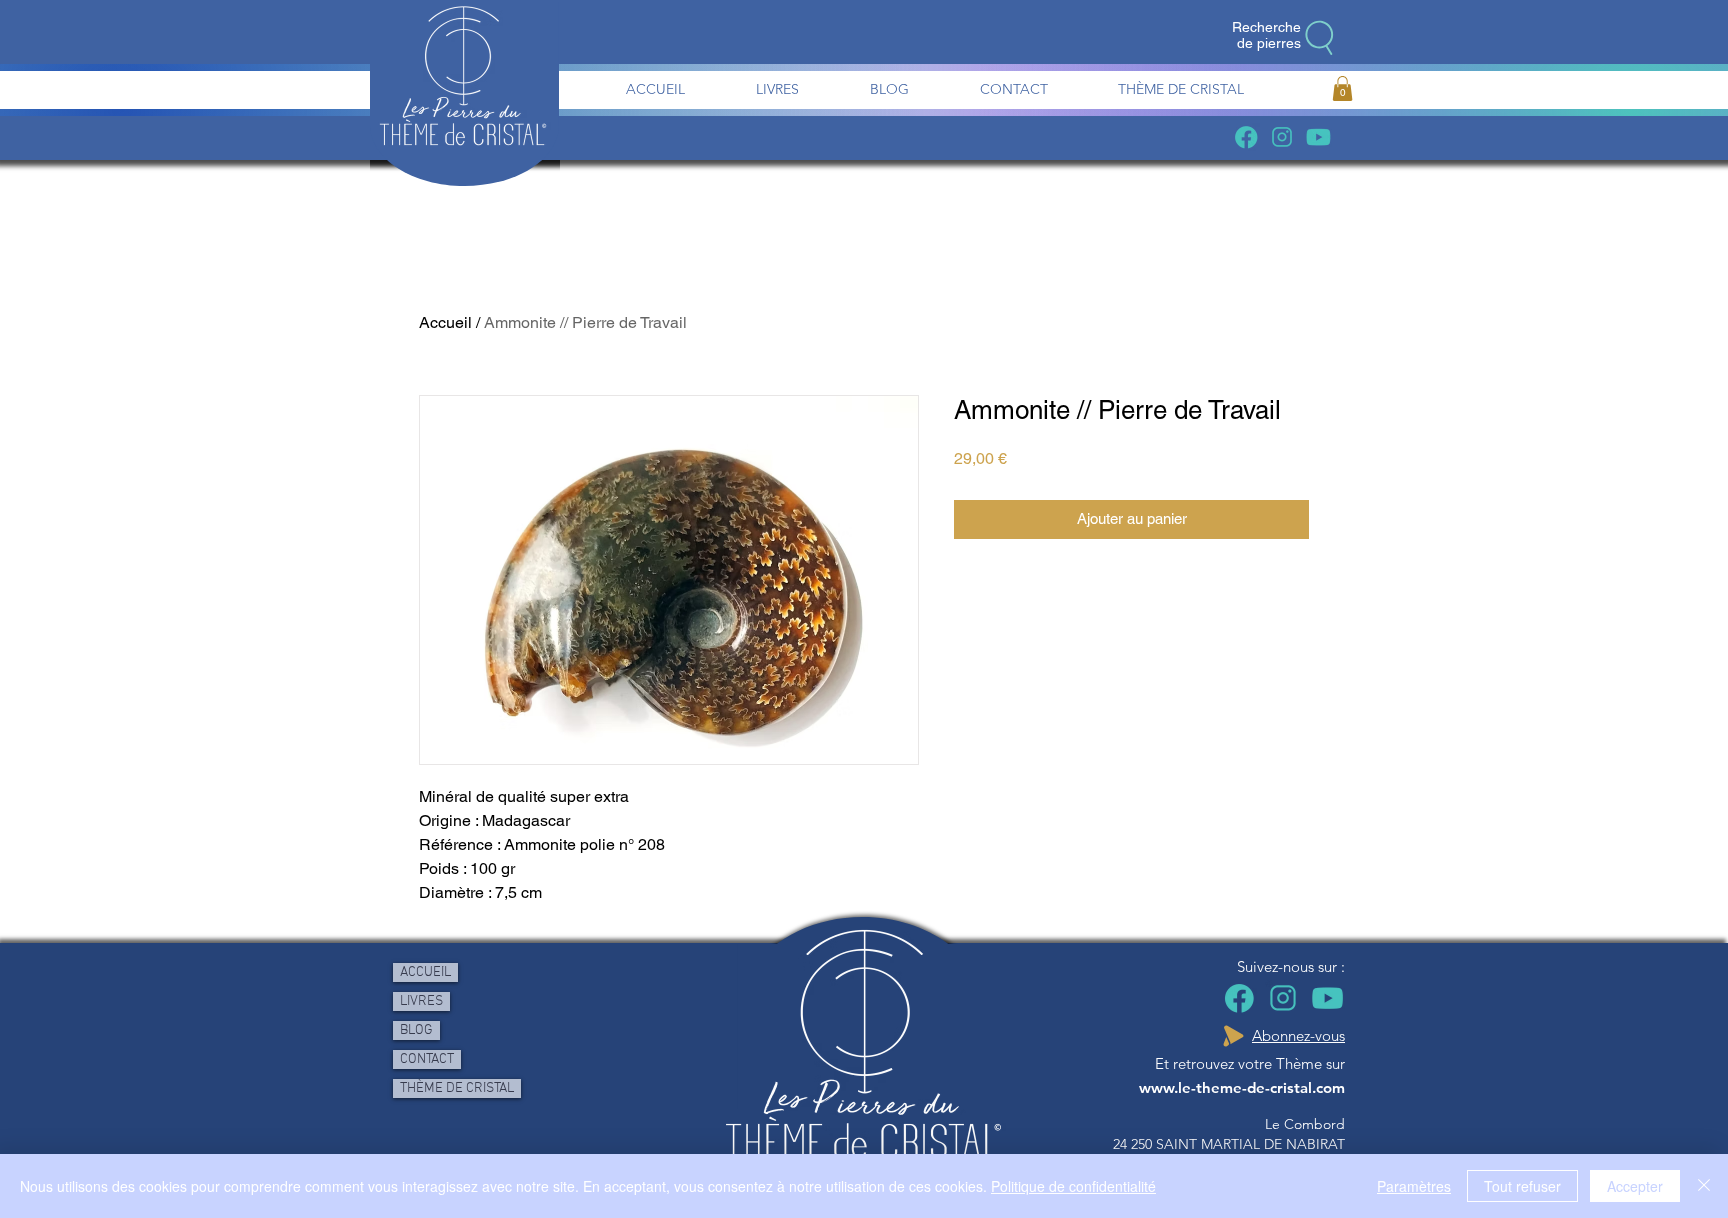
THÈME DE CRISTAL (457, 1088)
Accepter (1635, 1186)
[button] (1342, 88)
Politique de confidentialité (1073, 1186)
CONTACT (427, 1059)
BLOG (416, 1030)
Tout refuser (1522, 1186)
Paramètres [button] (1414, 1186)
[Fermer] (1704, 1186)
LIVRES (421, 1001)
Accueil (445, 322)
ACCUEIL (425, 972)
